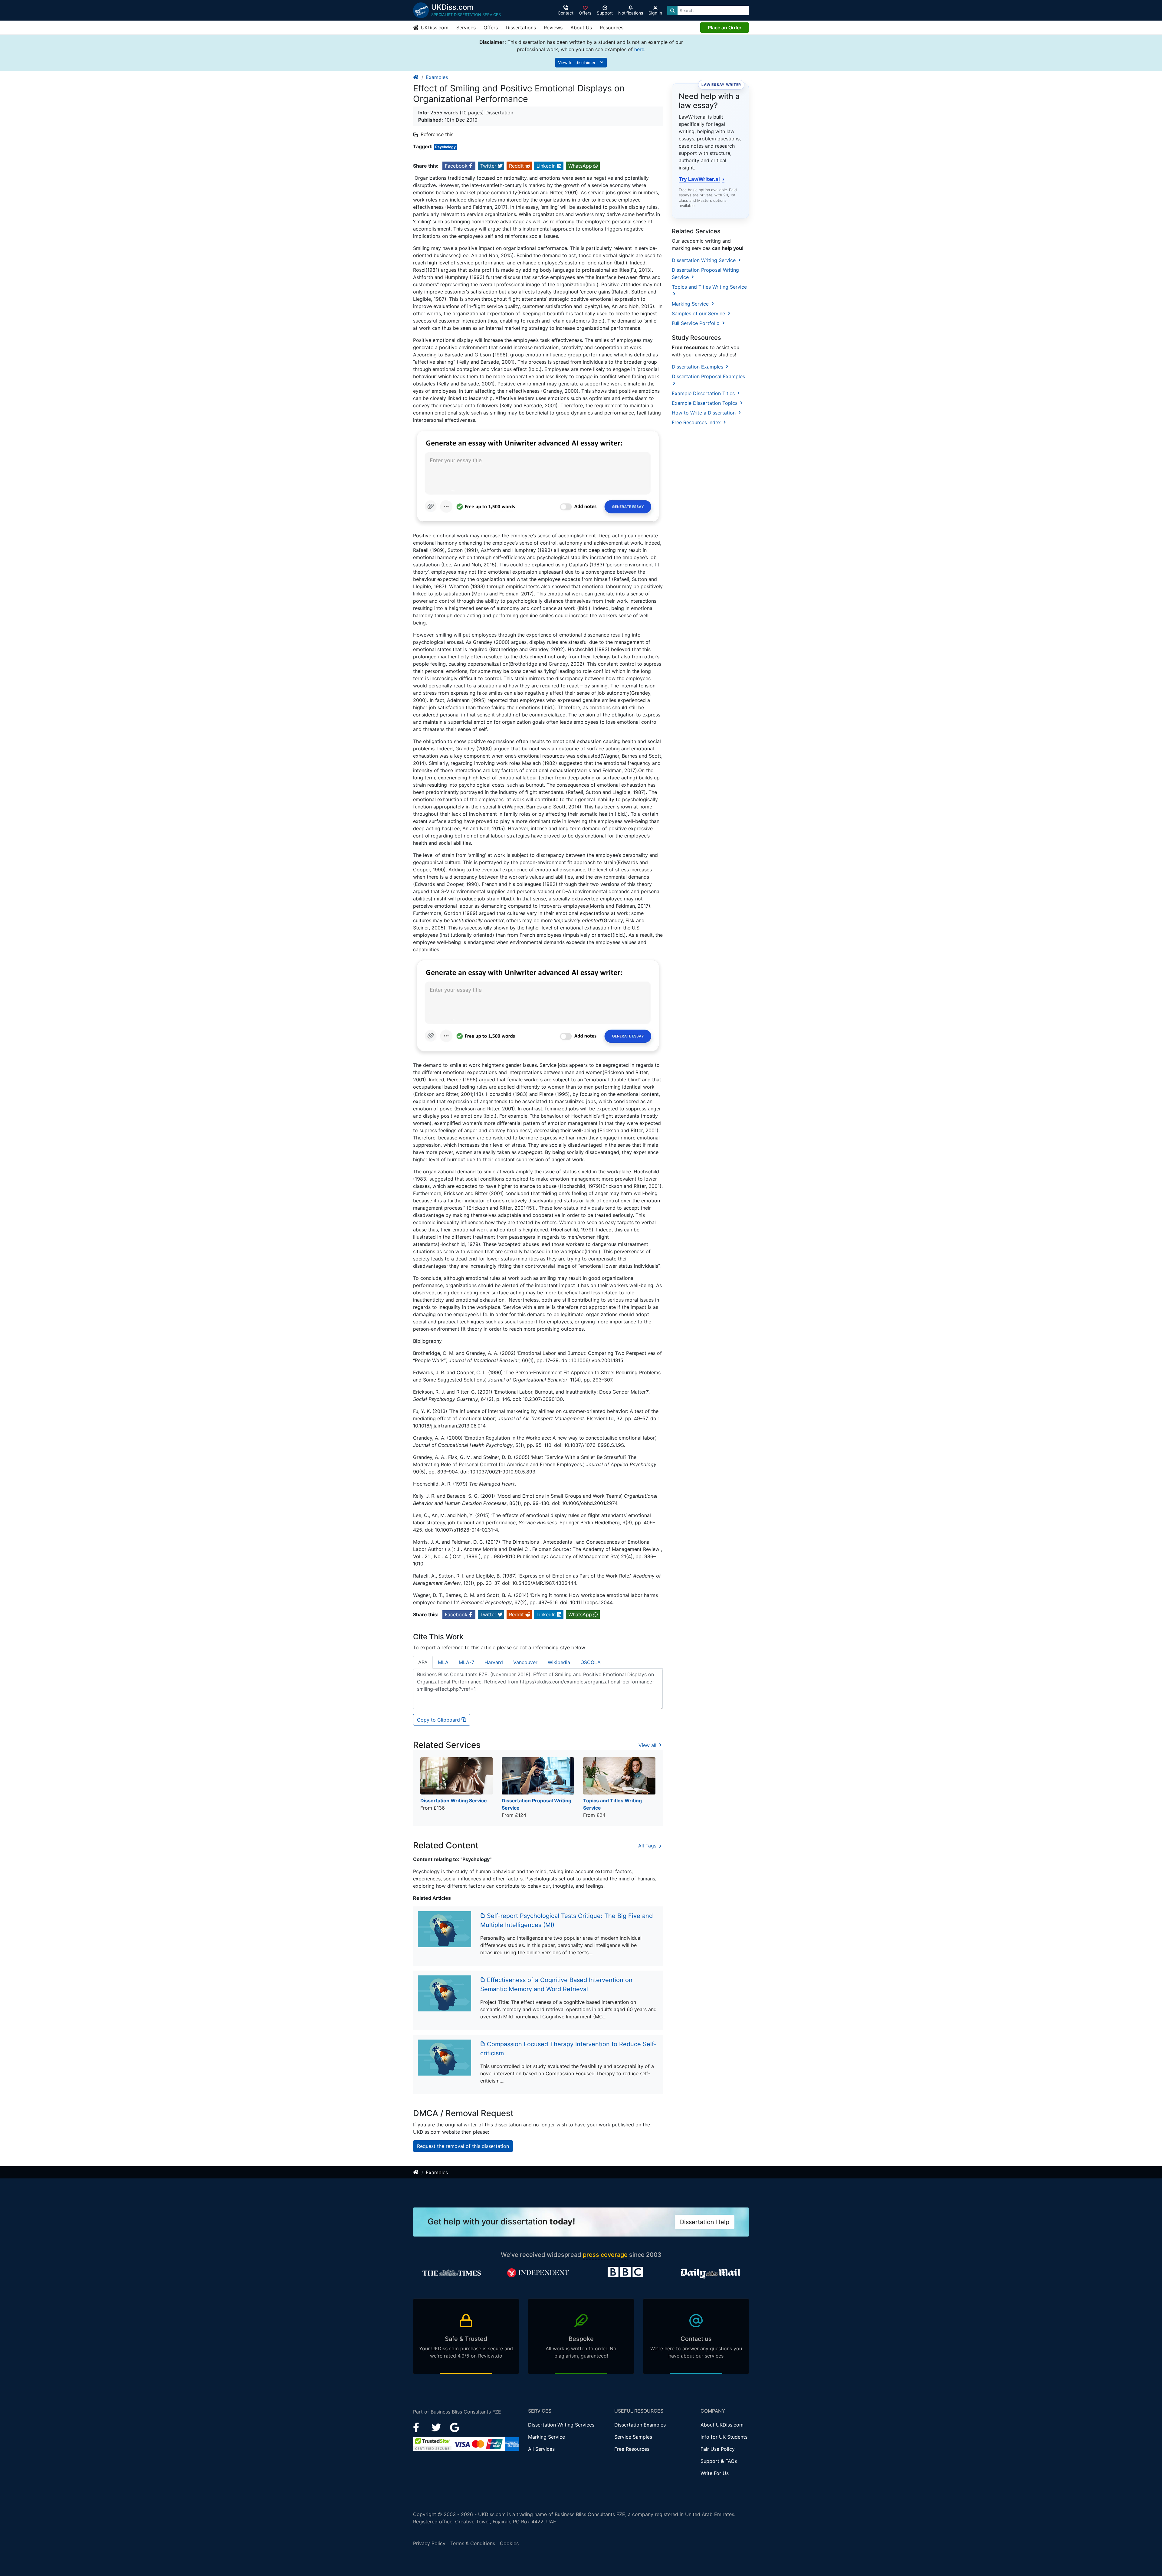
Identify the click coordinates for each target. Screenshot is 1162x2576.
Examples (437, 77)
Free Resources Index (697, 422)
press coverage (605, 2255)
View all (648, 1745)
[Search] (672, 10)
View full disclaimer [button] (577, 62)
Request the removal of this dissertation (463, 2146)
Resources (612, 28)
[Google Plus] (455, 2427)
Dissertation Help (705, 2222)
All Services (541, 2449)
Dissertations (521, 28)
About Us (581, 28)
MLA (443, 1662)
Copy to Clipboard (439, 1720)
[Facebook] (419, 2427)
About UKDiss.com (722, 2425)
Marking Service (691, 304)
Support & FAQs (719, 2461)
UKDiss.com (434, 28)
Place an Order (725, 28)
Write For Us (715, 2473)
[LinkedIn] (437, 2427)
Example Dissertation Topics (705, 403)
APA (423, 1662)
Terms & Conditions (473, 2543)
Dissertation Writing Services (561, 2425)
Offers (491, 28)
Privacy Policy (429, 2543)
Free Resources (632, 2449)
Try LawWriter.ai (702, 179)
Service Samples (633, 2437)
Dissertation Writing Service (704, 260)
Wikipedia (559, 1662)
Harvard (494, 1662)
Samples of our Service (699, 313)
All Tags (648, 1846)
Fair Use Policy (718, 2449)
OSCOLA (591, 1662)
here (639, 49)
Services (466, 28)
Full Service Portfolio (696, 323)
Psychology (445, 147)
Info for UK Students (724, 2437)
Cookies (509, 2543)
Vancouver (525, 1662)
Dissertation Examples (698, 367)
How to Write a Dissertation (704, 413)
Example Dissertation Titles (704, 393)
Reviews (553, 28)
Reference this (437, 134)
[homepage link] (416, 77)
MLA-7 (466, 1662)
